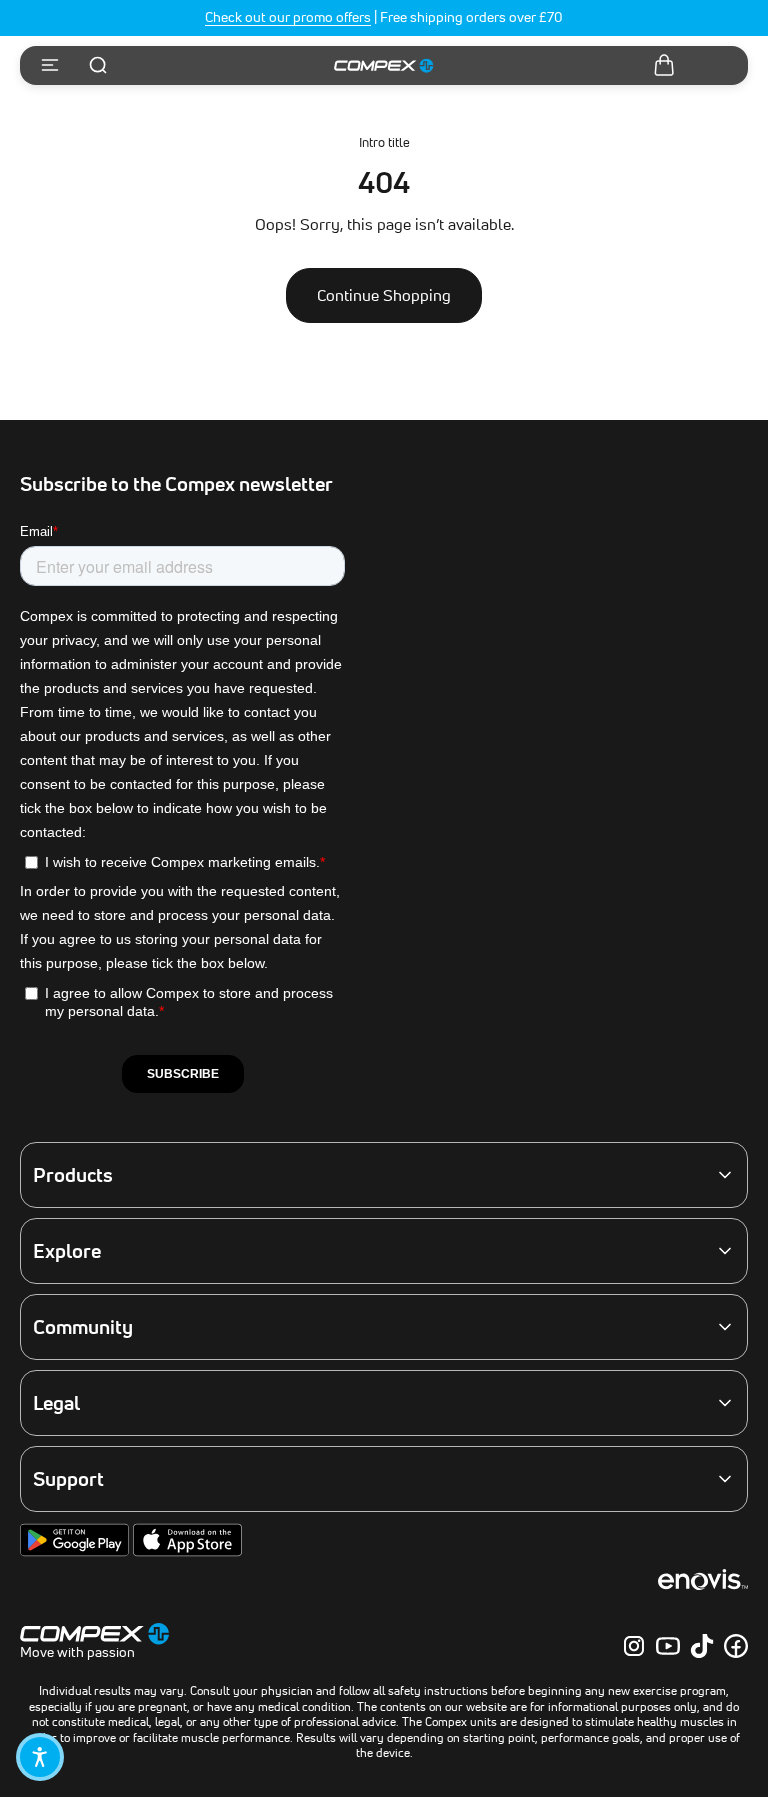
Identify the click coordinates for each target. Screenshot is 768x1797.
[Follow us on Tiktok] (702, 1646)
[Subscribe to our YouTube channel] (668, 1646)
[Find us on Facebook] (736, 1646)
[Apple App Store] (187, 1552)
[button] (40, 1757)
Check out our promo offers (288, 17)
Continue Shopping (384, 295)
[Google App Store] (76, 1552)
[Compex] (384, 66)
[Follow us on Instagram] (634, 1646)
